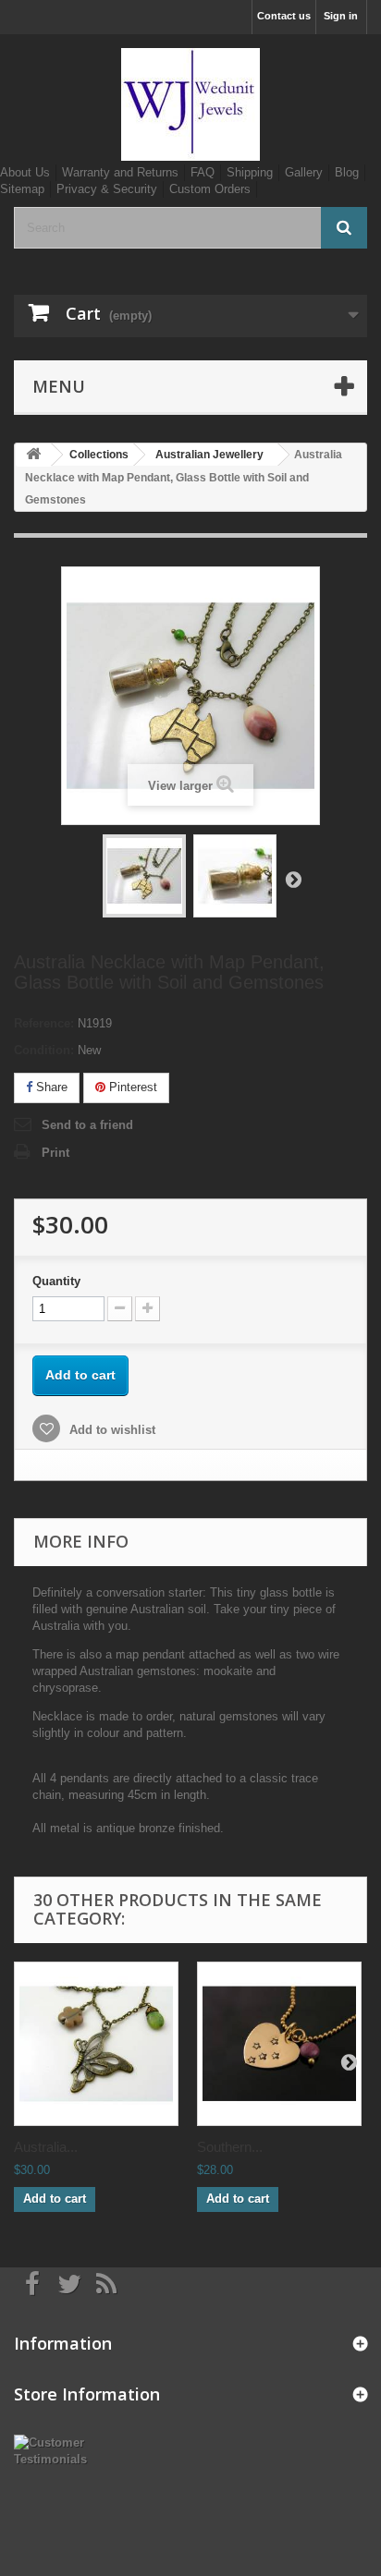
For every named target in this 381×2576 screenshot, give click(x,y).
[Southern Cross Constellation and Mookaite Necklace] (279, 2044)
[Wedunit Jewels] (190, 104)
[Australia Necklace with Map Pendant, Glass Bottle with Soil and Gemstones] (144, 876)
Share (50, 1087)
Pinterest (131, 1087)
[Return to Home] (33, 455)
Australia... (46, 2147)
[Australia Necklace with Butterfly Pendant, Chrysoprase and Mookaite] (96, 2044)
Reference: (44, 1023)
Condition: (44, 1050)
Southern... (230, 2147)
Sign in (341, 16)
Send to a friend (87, 1125)
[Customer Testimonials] (63, 2450)
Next (293, 879)
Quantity (56, 1281)
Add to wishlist (111, 1430)
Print (55, 1153)
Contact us (284, 16)
